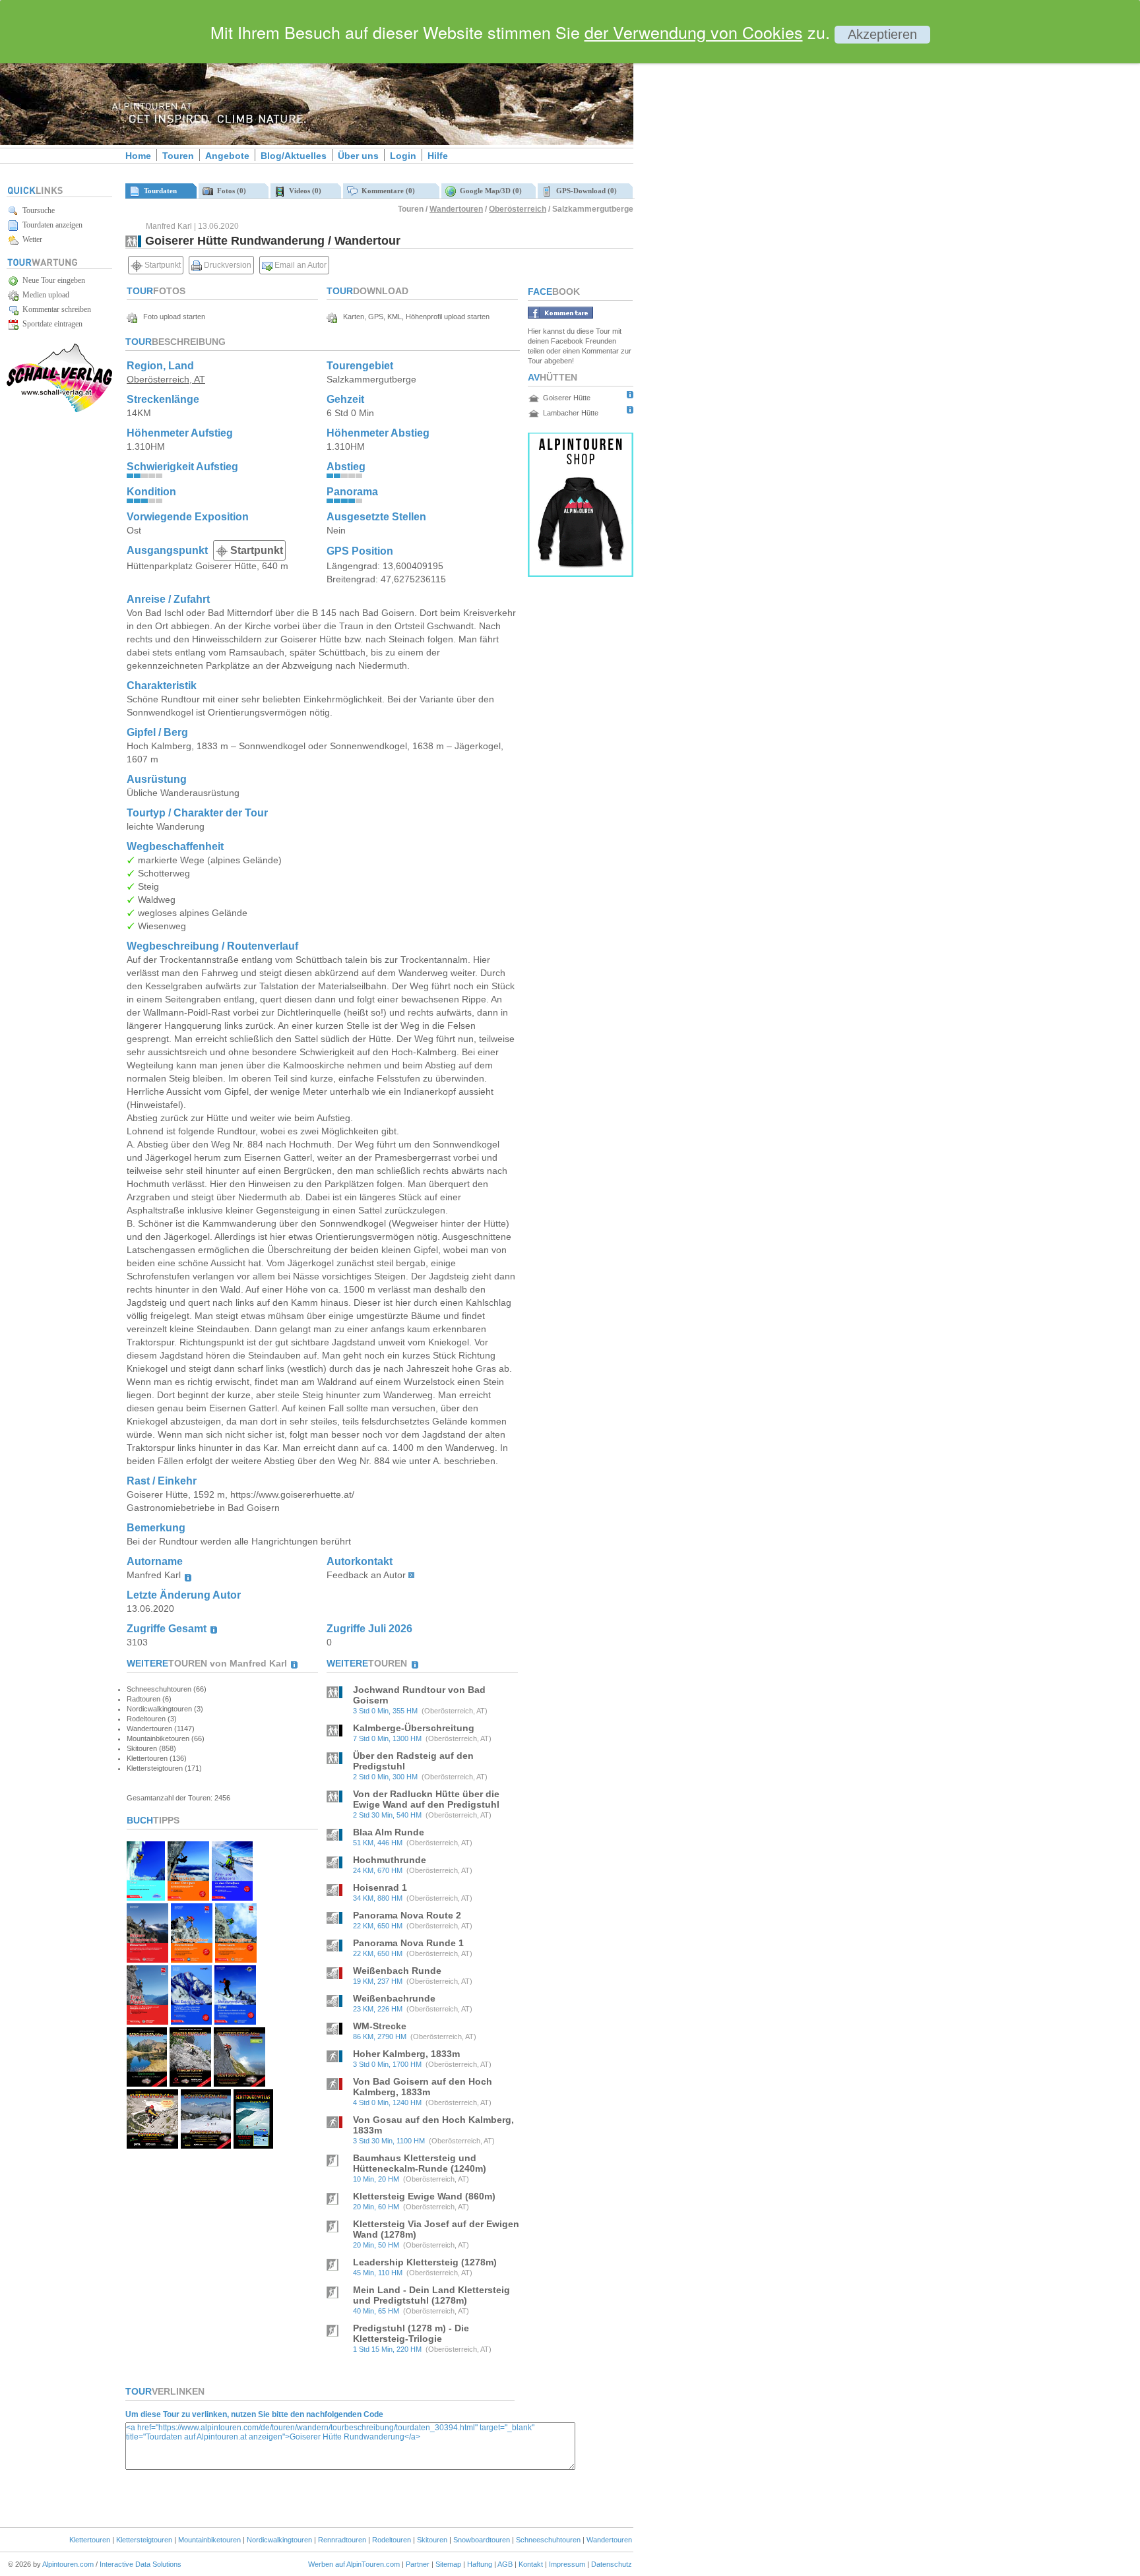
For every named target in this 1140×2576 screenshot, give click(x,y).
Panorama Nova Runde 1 (408, 1943)
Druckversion (227, 265)
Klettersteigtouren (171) (164, 1768)
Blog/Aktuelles (294, 156)
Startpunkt (162, 265)
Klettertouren (90, 2540)
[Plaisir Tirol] (147, 2021)
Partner (418, 2564)
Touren (178, 156)
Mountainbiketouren (209, 2540)
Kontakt (531, 2564)
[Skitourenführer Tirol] (235, 2021)
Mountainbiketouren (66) (166, 1738)
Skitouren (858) (151, 1748)
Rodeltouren (392, 2540)
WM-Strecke (380, 2026)
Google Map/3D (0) (489, 191)
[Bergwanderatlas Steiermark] (147, 2083)
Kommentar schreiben (55, 309)
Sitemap (448, 2564)
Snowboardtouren (482, 2540)
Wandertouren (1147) (161, 1729)
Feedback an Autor (366, 1575)
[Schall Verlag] (59, 410)
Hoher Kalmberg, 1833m (406, 2054)
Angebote (227, 156)
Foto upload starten (171, 317)
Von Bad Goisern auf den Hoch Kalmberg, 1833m (423, 2087)
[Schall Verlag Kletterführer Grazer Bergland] (190, 2083)
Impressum (567, 2564)
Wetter (30, 239)
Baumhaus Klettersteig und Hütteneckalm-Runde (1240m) (420, 2163)
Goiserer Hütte (567, 398)
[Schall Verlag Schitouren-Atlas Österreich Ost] (206, 2145)
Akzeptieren (882, 34)
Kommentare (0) (386, 191)
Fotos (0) (230, 191)
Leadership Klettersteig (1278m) (425, 2262)
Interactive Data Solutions (141, 2564)
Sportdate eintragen (50, 324)
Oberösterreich (518, 209)
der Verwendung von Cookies (694, 32)
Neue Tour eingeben (52, 280)
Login (403, 156)
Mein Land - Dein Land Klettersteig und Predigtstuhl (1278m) (431, 2295)
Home (138, 156)
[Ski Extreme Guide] (191, 2021)
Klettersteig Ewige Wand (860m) (424, 2196)
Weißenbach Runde (397, 1971)
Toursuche (37, 210)
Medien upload (44, 295)
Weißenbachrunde (394, 1998)
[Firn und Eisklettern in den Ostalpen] (232, 1897)
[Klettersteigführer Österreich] (236, 1959)
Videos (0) (303, 191)
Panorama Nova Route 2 (407, 1915)
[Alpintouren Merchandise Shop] (581, 573)
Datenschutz (612, 2564)
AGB (505, 2564)
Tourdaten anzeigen (50, 225)
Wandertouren (456, 209)
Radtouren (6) (149, 1699)
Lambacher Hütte (571, 413)
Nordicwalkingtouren (279, 2540)
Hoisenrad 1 (380, 1887)
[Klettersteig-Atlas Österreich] (152, 2145)
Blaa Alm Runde (389, 1832)
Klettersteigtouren (144, 2540)
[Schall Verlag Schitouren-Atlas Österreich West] (253, 2145)
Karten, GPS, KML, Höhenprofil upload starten (413, 317)
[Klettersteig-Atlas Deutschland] (240, 2083)
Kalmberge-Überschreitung (414, 1728)
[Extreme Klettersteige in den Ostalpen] (188, 1897)
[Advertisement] (745, 226)
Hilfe (438, 156)
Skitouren (432, 2540)
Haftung (480, 2564)
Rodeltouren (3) (152, 1719)
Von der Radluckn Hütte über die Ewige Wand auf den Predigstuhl (426, 1799)
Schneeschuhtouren (548, 2540)
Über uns (358, 156)
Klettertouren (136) (157, 1758)
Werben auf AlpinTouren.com (354, 2564)
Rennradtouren (342, 2540)
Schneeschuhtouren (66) (167, 1689)
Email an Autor (300, 265)
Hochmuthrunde (390, 1860)
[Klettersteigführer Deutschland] (192, 1959)
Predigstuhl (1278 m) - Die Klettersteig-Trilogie (411, 2333)
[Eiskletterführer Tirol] (146, 1897)
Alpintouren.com (68, 2564)
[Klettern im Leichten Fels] (147, 1959)
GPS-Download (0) (585, 191)
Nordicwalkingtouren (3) (165, 1709)
